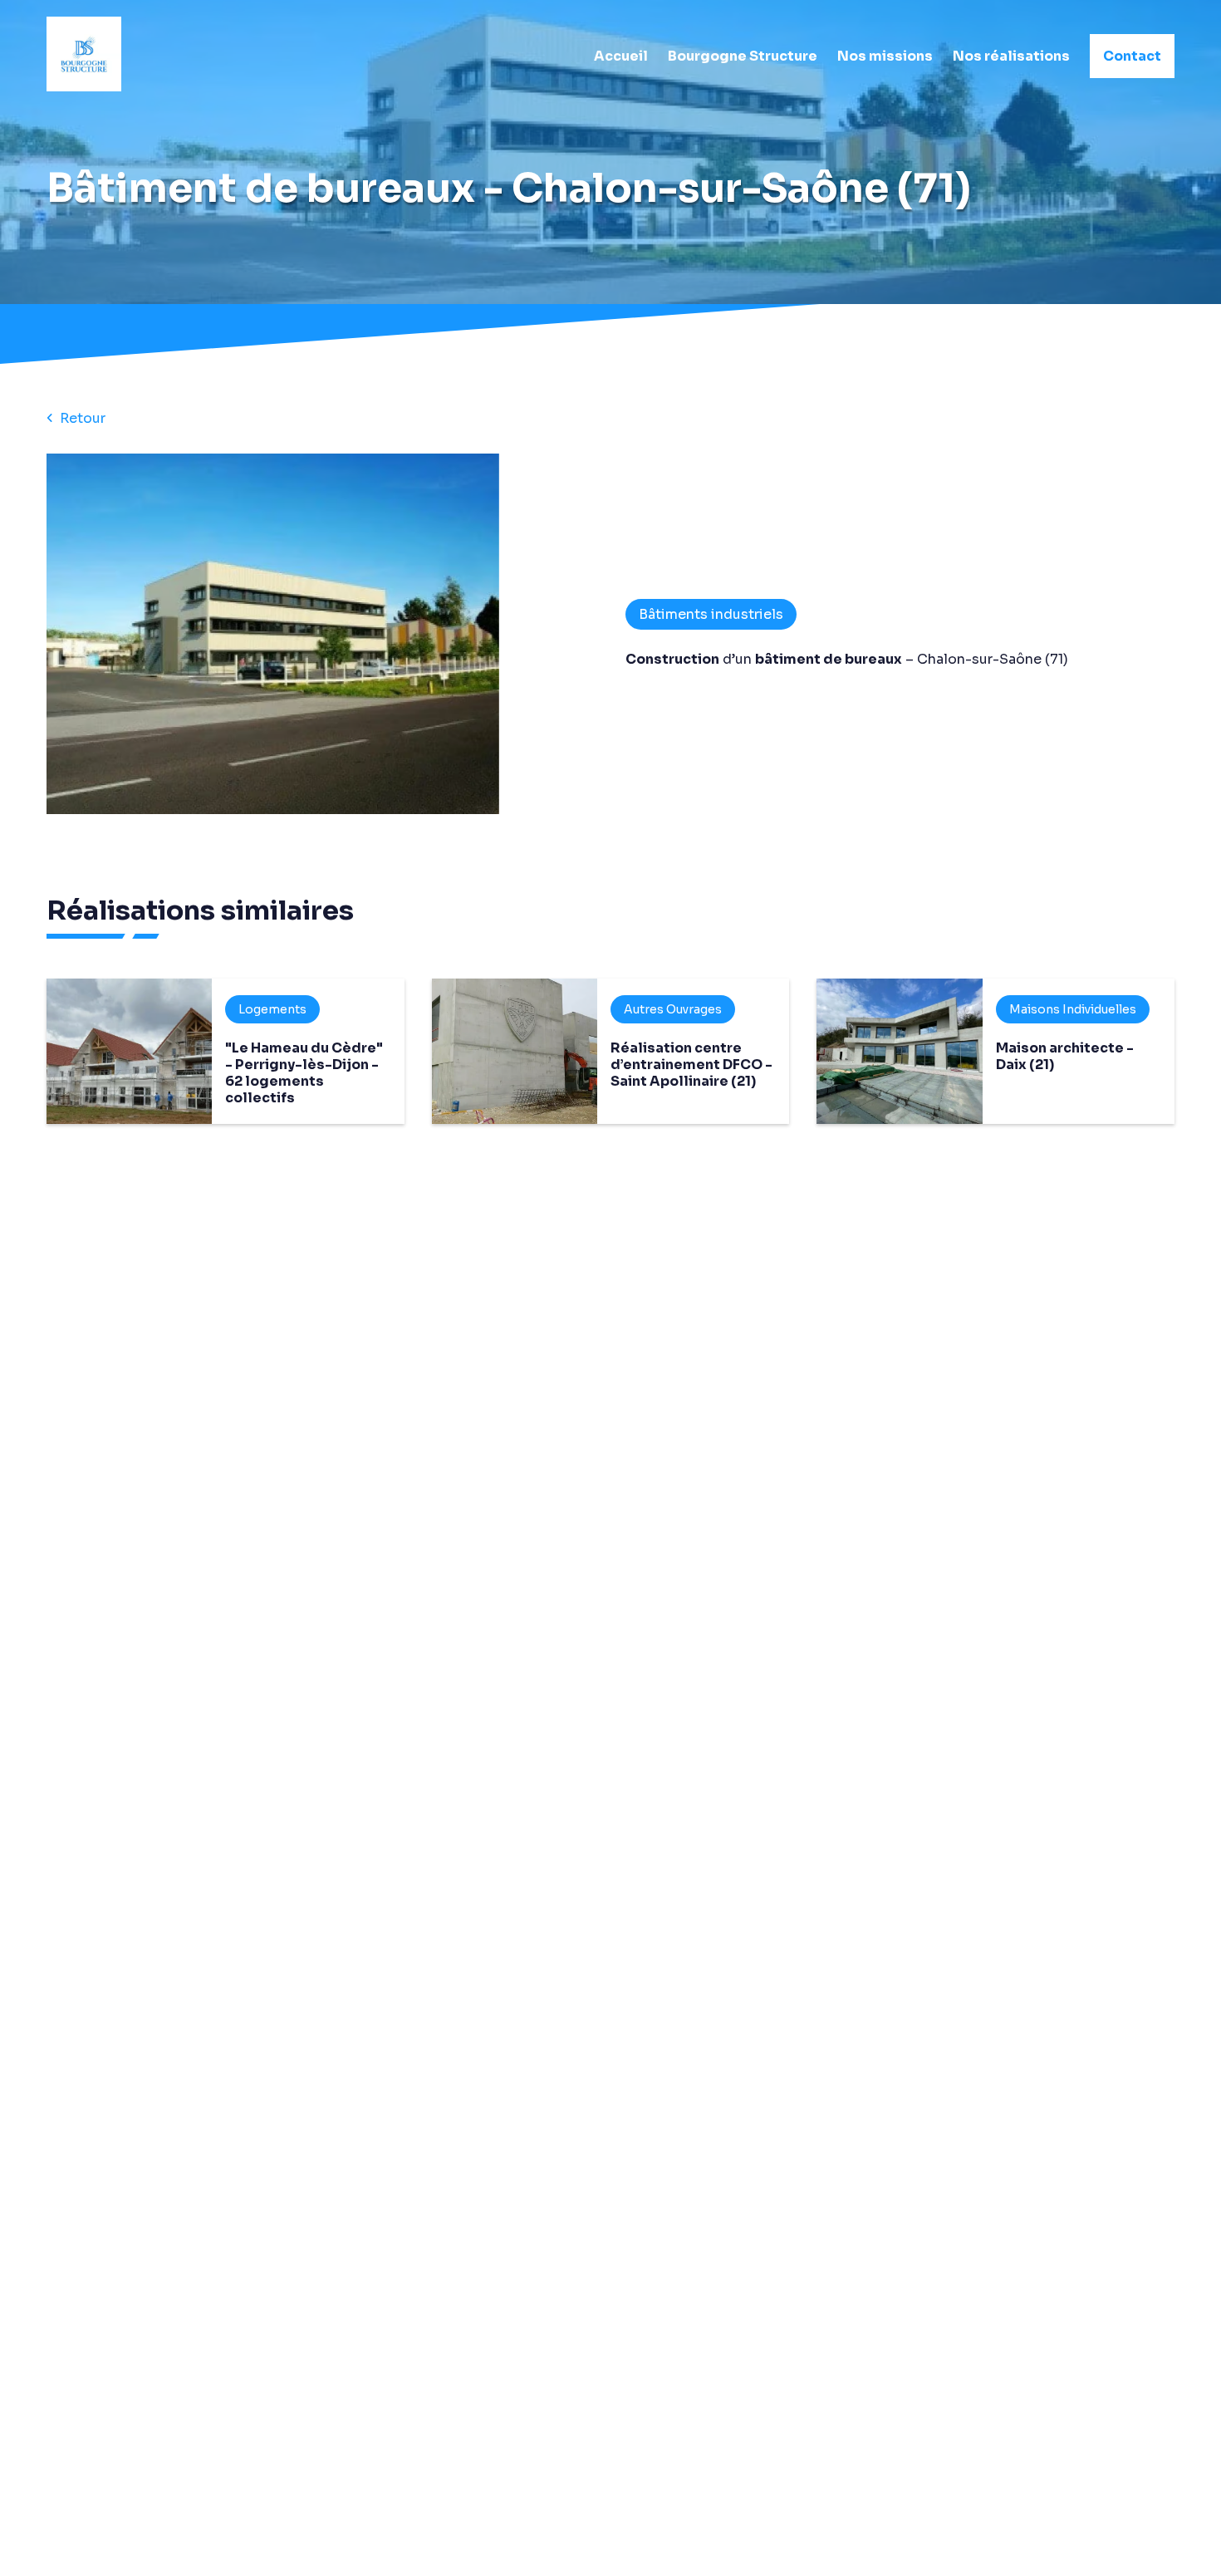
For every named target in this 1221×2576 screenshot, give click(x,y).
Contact (1132, 56)
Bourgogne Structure (743, 56)
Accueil (621, 56)
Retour (83, 418)
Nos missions (885, 56)
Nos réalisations (1011, 56)
